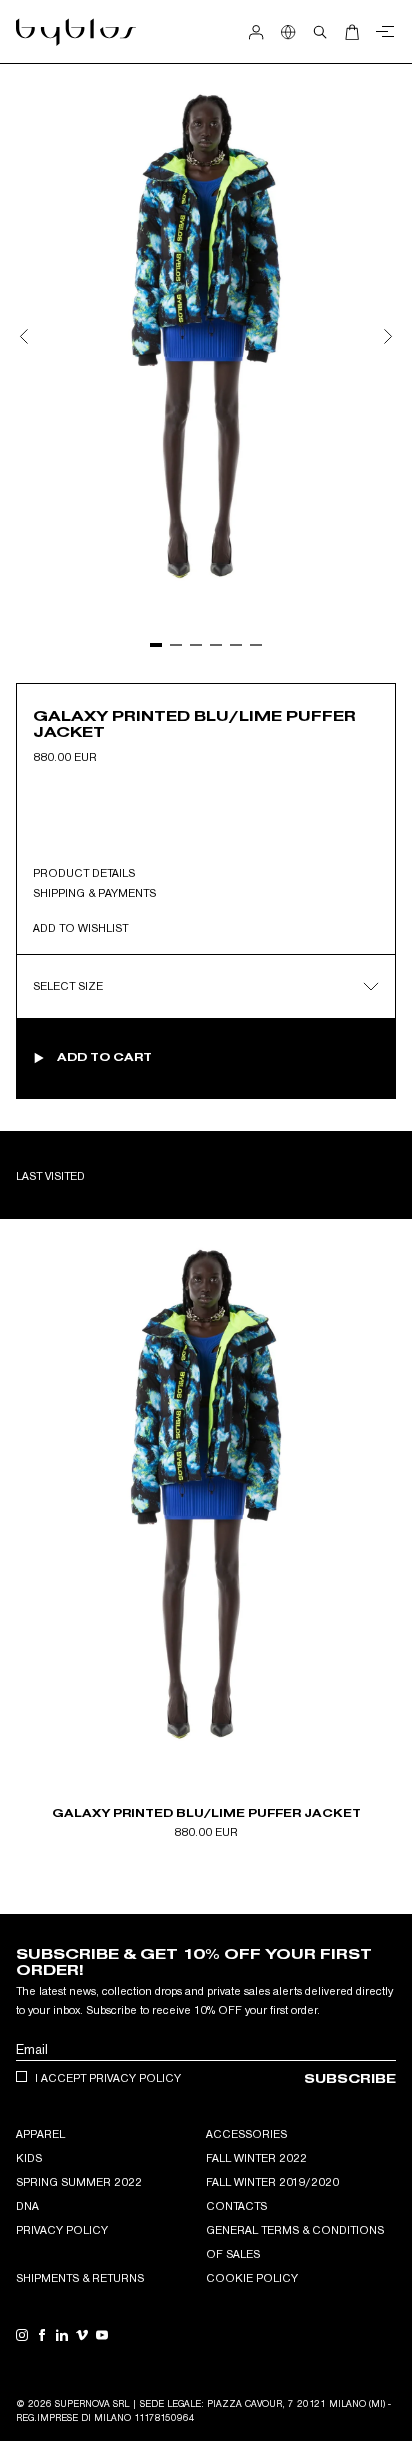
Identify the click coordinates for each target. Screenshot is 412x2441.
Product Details (84, 873)
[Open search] (320, 32)
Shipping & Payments (94, 893)
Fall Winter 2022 (256, 2158)
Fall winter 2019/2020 (272, 2182)
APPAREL (40, 2134)
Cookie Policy (252, 2278)
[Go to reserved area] (256, 32)
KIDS (29, 2158)
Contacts (236, 2206)
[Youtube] (102, 2335)
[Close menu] (382, 32)
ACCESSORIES (246, 2134)
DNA (27, 2206)
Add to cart (104, 1057)
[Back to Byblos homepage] (76, 32)
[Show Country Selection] (288, 32)
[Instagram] (22, 2335)
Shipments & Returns (80, 2278)
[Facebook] (42, 2335)
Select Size (68, 986)
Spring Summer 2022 (79, 2182)
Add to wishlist (80, 928)
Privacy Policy (62, 2230)
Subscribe (350, 2078)
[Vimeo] (82, 2335)
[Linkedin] (62, 2335)
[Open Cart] (352, 32)
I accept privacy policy (108, 2078)
